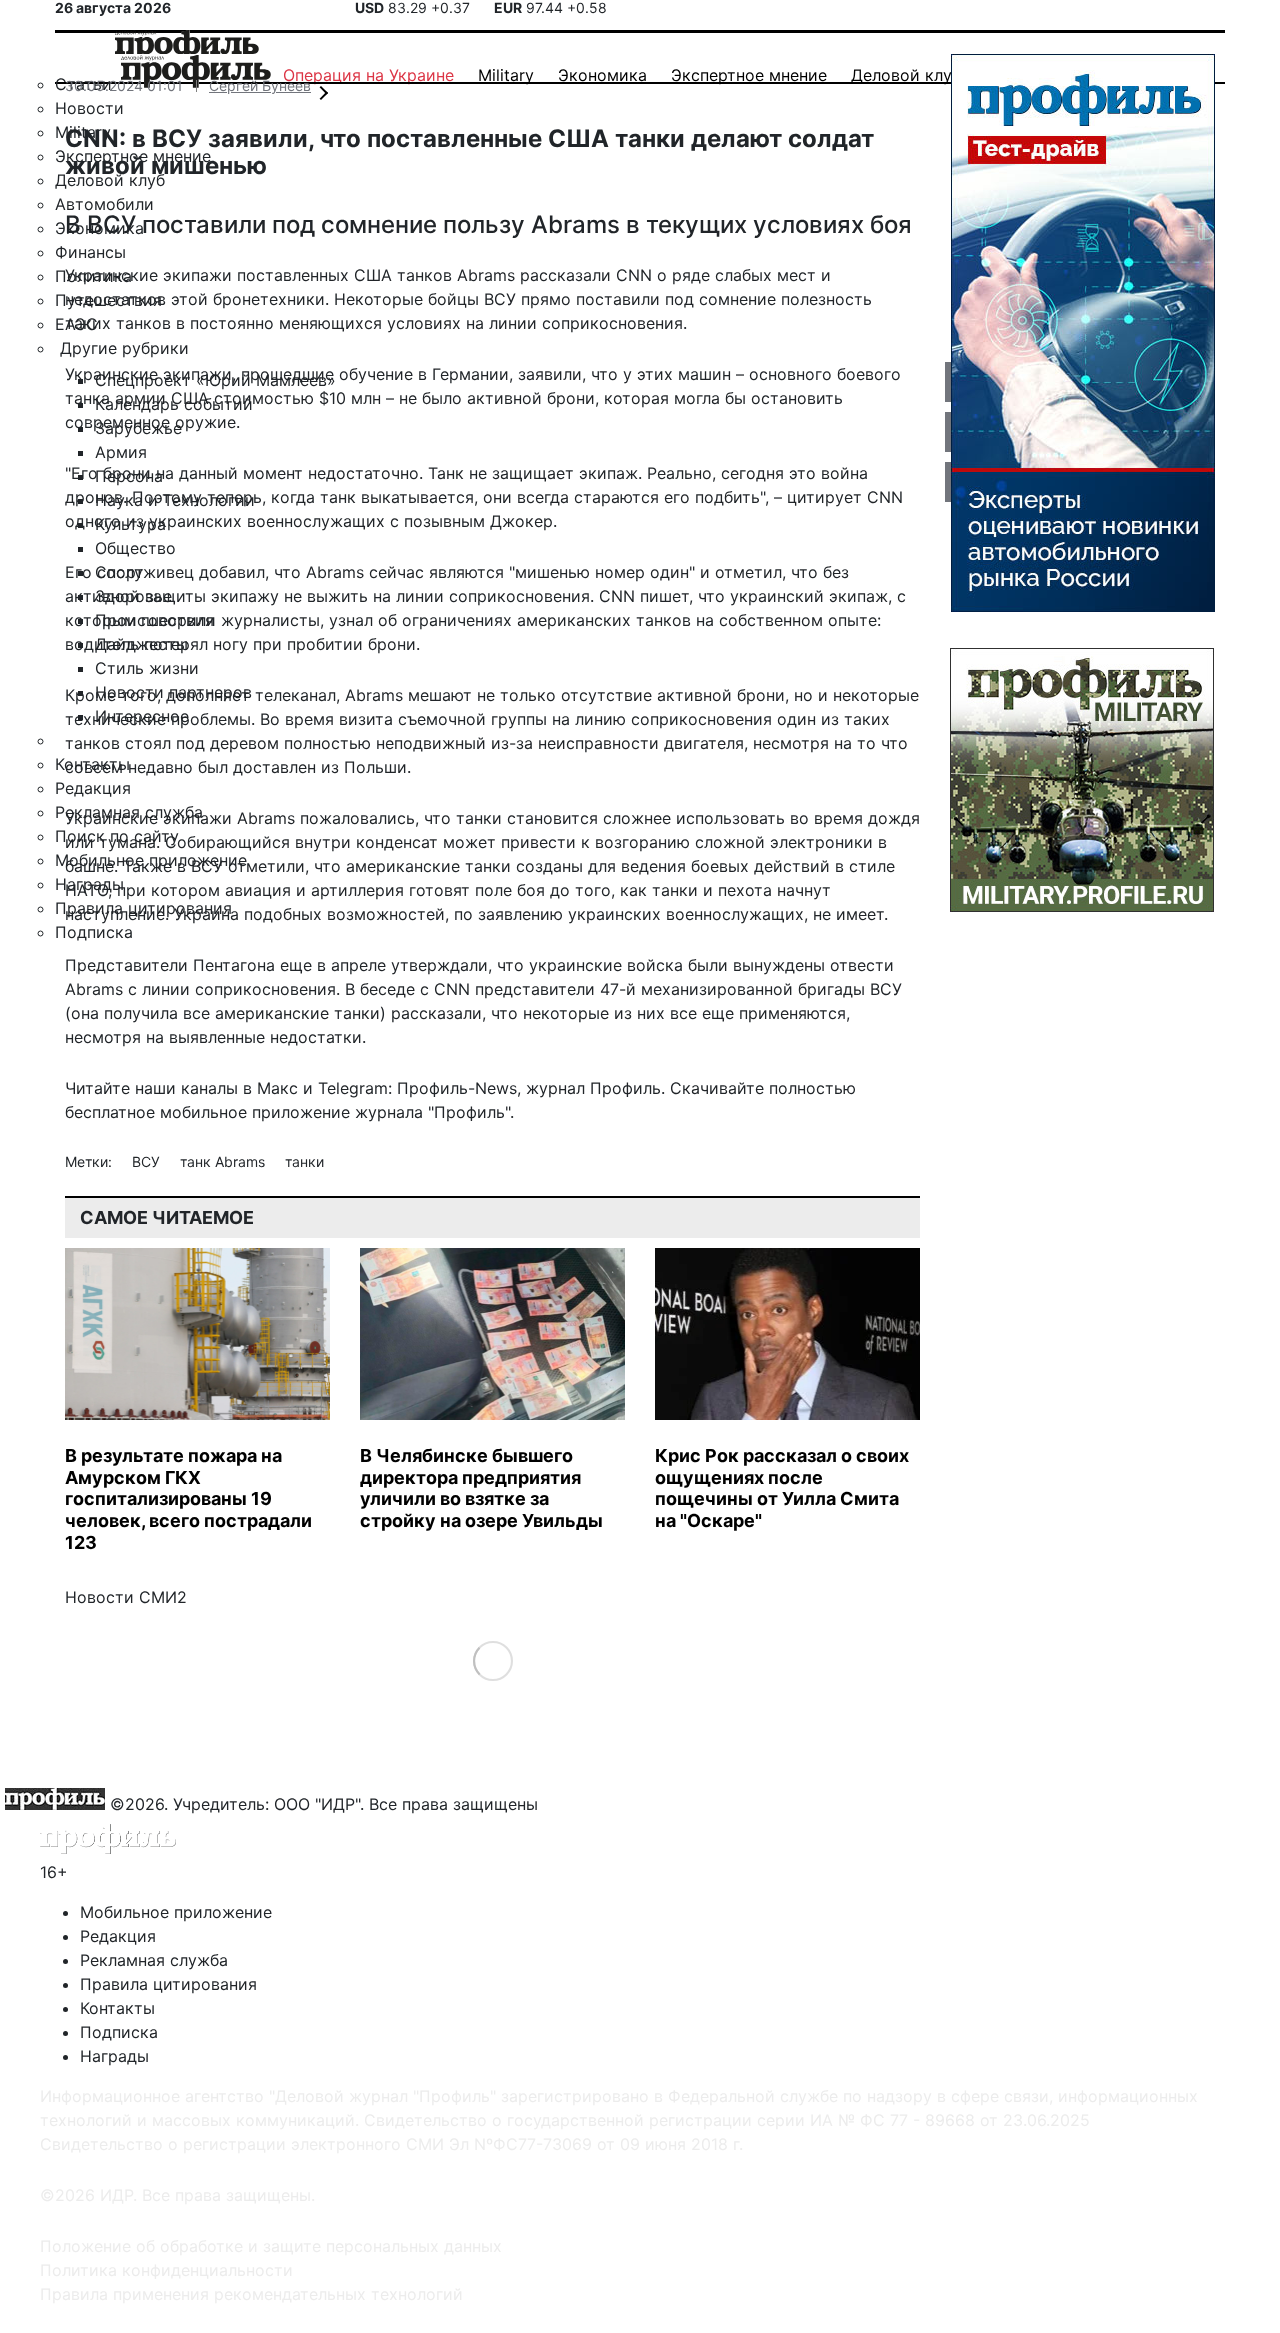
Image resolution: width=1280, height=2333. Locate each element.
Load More (492, 1660)
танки (304, 1161)
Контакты (117, 2008)
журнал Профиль (593, 1088)
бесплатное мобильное (156, 1112)
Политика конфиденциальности (166, 2270)
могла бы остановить (758, 398)
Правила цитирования (168, 1984)
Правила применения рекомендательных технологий (251, 2294)
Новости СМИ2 (126, 1597)
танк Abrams (224, 1161)
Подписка (119, 2032)
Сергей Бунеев (260, 85)
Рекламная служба (154, 1960)
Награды (114, 2056)
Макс (277, 1088)
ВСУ (148, 1161)
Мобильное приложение (176, 1912)
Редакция (118, 1936)
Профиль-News (457, 1088)
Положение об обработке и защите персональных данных (271, 2246)
